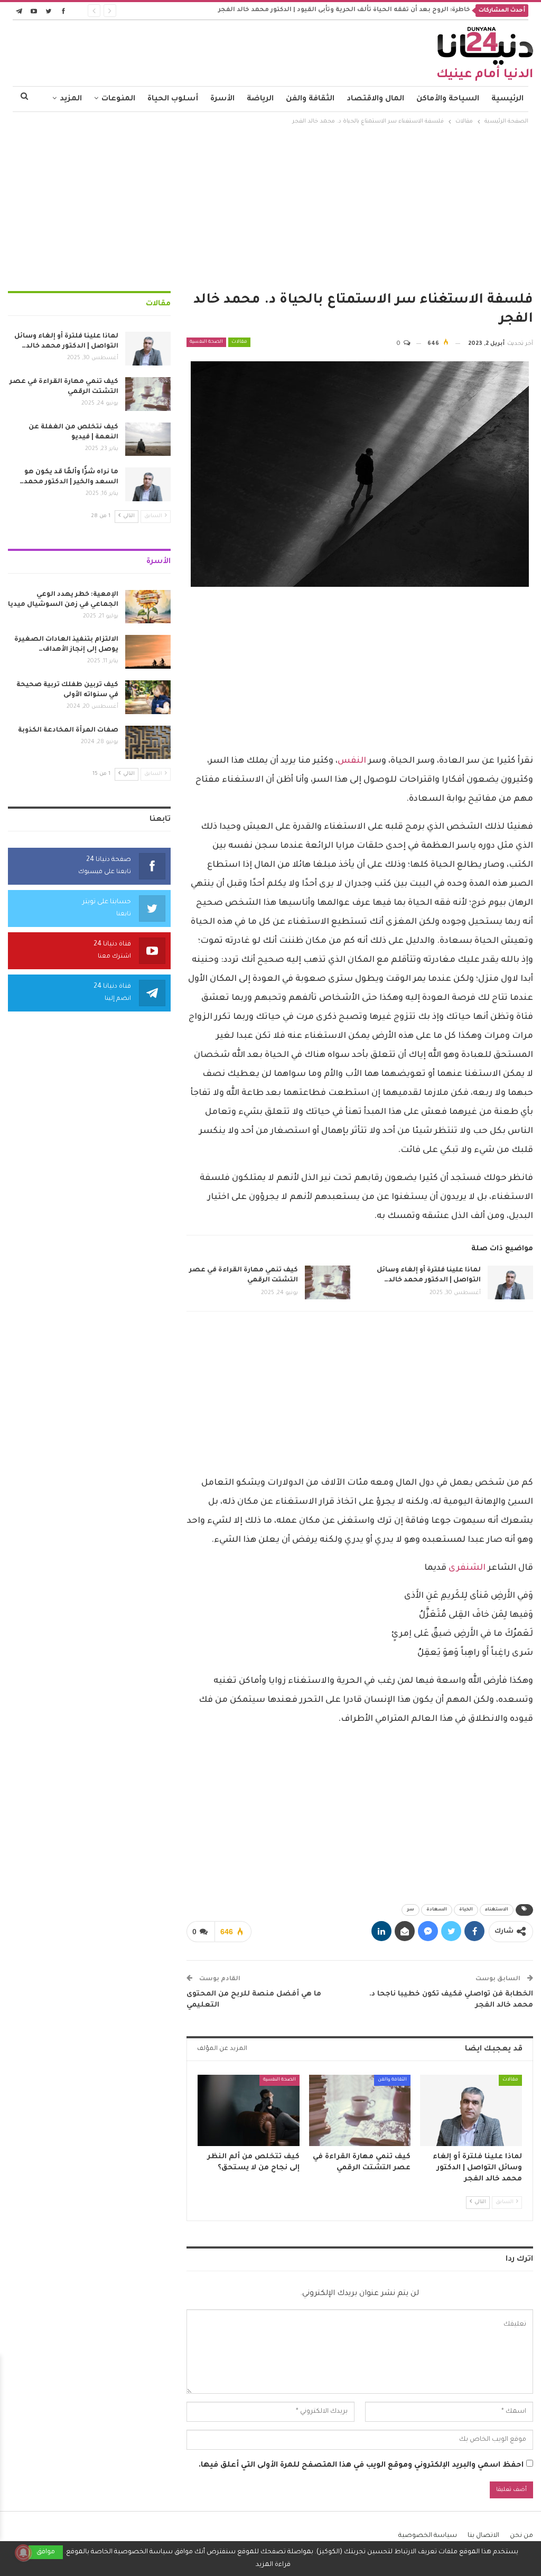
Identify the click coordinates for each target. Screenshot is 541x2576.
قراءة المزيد (273, 2565)
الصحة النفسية (206, 342)
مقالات (239, 342)
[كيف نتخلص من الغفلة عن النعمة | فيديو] (148, 439)
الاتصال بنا (483, 2536)
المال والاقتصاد (375, 99)
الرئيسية (507, 99)
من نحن (521, 2536)
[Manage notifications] (23, 2553)
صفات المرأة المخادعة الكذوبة (68, 730)
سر (411, 1910)
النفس (352, 761)
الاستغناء (497, 1910)
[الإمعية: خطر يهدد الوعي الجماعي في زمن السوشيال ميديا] (148, 607)
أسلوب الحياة (173, 99)
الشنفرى (467, 1568)
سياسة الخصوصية (428, 2536)
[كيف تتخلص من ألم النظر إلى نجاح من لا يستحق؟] (249, 2110)
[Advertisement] (270, 207)
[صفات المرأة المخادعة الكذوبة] (148, 743)
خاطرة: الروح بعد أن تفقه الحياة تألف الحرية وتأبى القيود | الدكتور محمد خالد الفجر (344, 10)
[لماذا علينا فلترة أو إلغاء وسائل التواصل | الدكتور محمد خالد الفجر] (510, 1282)
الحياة (466, 1910)
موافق (46, 2552)
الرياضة (260, 99)
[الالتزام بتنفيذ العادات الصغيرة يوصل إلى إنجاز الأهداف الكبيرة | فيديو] (148, 652)
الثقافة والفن (310, 99)
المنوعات (118, 99)
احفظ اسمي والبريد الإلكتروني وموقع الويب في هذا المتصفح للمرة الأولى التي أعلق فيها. (361, 2466)
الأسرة (222, 99)
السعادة (437, 1910)
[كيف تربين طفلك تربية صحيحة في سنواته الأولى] (148, 697)
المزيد (71, 99)
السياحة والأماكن (448, 99)
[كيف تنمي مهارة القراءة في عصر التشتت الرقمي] (328, 1282)
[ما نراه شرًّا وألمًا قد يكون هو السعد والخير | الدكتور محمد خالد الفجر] (148, 484)
